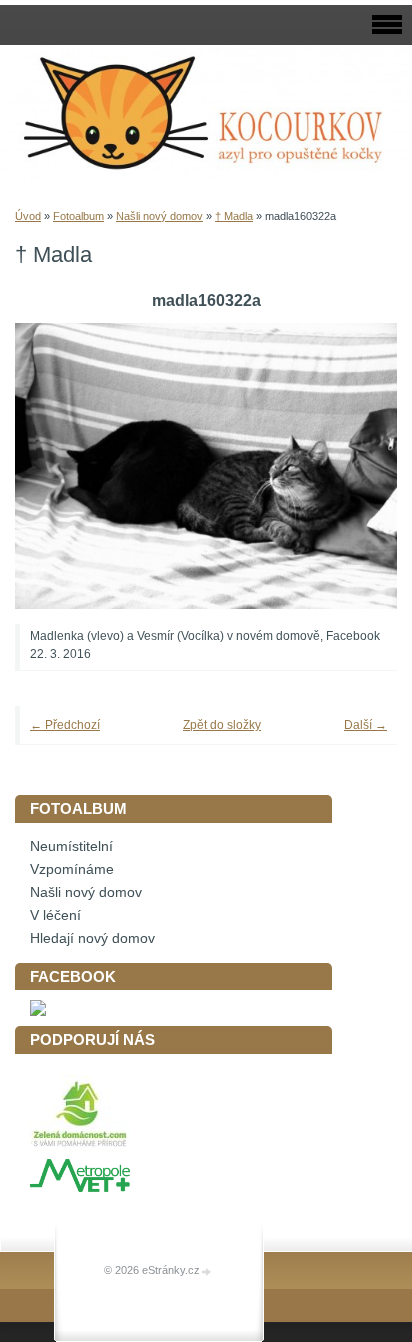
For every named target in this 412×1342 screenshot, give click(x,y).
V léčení (55, 915)
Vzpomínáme (72, 869)
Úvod (28, 216)
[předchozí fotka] (57, 466)
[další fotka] (354, 466)
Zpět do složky (222, 725)
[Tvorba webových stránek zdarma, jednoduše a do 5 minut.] (207, 1271)
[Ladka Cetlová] (38, 1011)
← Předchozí (65, 725)
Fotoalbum (78, 216)
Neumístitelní (71, 846)
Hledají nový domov (92, 938)
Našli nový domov (159, 216)
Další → (365, 725)
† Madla (234, 216)
